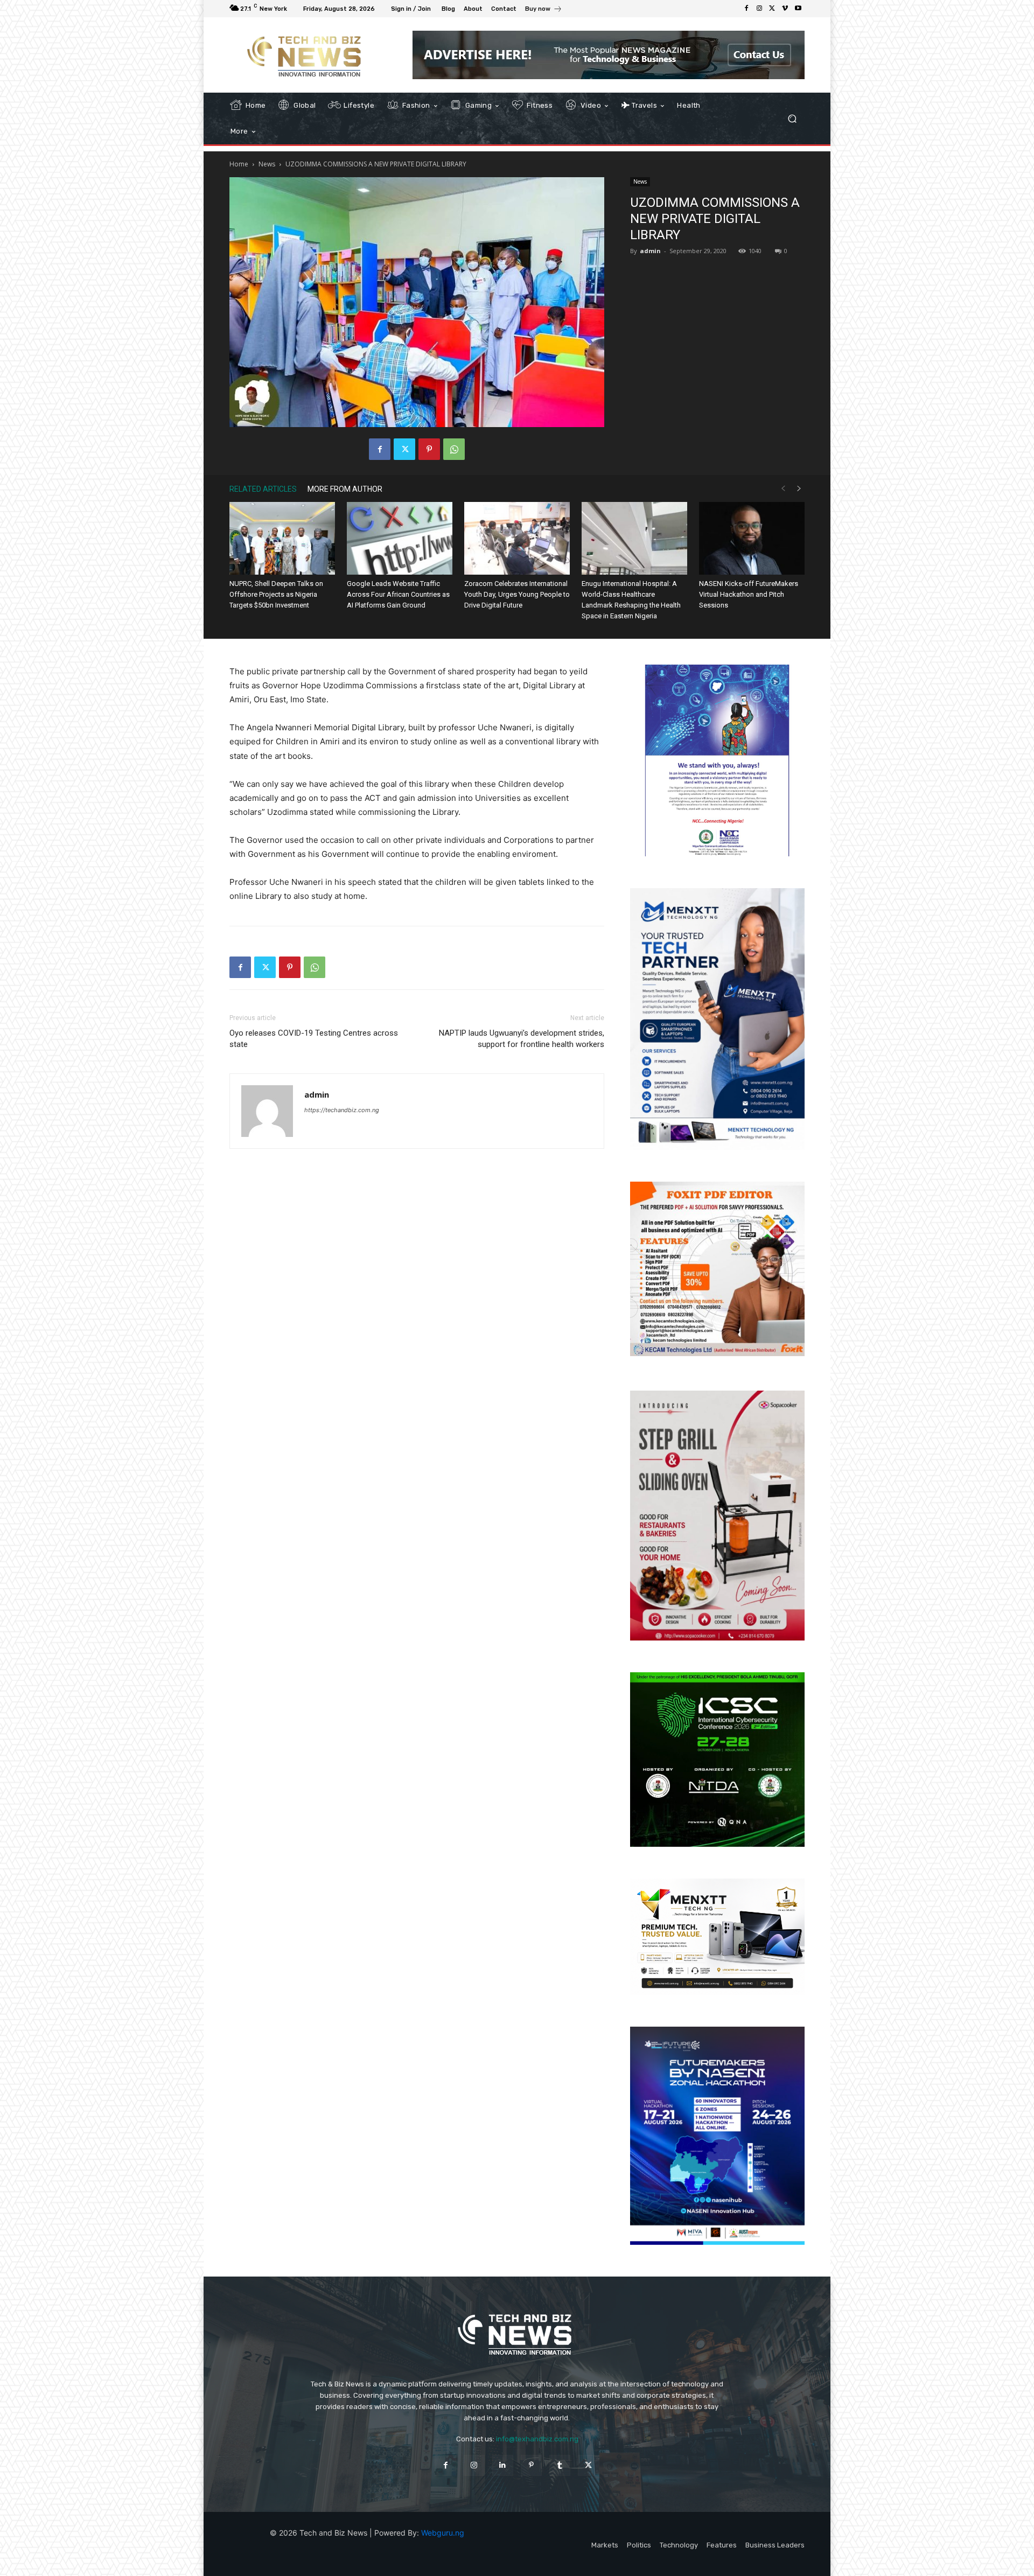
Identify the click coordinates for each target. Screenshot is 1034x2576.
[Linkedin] (503, 2465)
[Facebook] (746, 9)
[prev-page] (783, 489)
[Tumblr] (560, 2465)
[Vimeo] (785, 9)
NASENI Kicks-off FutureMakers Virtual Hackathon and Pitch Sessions (749, 594)
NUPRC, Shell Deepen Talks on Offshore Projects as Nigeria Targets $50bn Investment (276, 594)
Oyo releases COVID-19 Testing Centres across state (314, 1039)
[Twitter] (772, 9)
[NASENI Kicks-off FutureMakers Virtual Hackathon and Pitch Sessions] (752, 538)
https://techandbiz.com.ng (342, 1110)
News (267, 164)
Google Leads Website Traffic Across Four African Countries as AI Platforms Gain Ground (398, 594)
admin (650, 251)
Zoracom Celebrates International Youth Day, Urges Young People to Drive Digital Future (517, 594)
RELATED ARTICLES (263, 489)
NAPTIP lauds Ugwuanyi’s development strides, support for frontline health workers (522, 1039)
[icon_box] (544, 10)
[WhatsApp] (454, 449)
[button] (792, 119)
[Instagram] (759, 9)
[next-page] (799, 489)
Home (239, 164)
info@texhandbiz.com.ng (537, 2439)
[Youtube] (798, 9)
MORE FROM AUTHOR (345, 489)
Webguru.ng (443, 2533)
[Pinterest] (429, 449)
